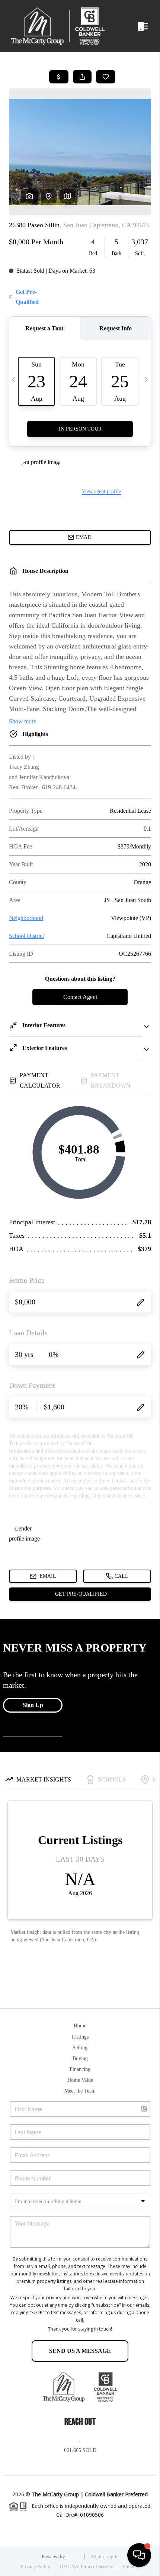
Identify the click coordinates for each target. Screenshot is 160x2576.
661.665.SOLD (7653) (132, 26)
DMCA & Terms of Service (87, 2567)
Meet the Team (80, 2091)
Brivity (73, 2556)
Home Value (80, 2080)
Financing (80, 2069)
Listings (80, 2037)
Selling (80, 2048)
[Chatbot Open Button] (139, 2555)
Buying (80, 2058)
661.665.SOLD (80, 2450)
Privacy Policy (36, 2567)
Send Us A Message (80, 2351)
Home (80, 2026)
